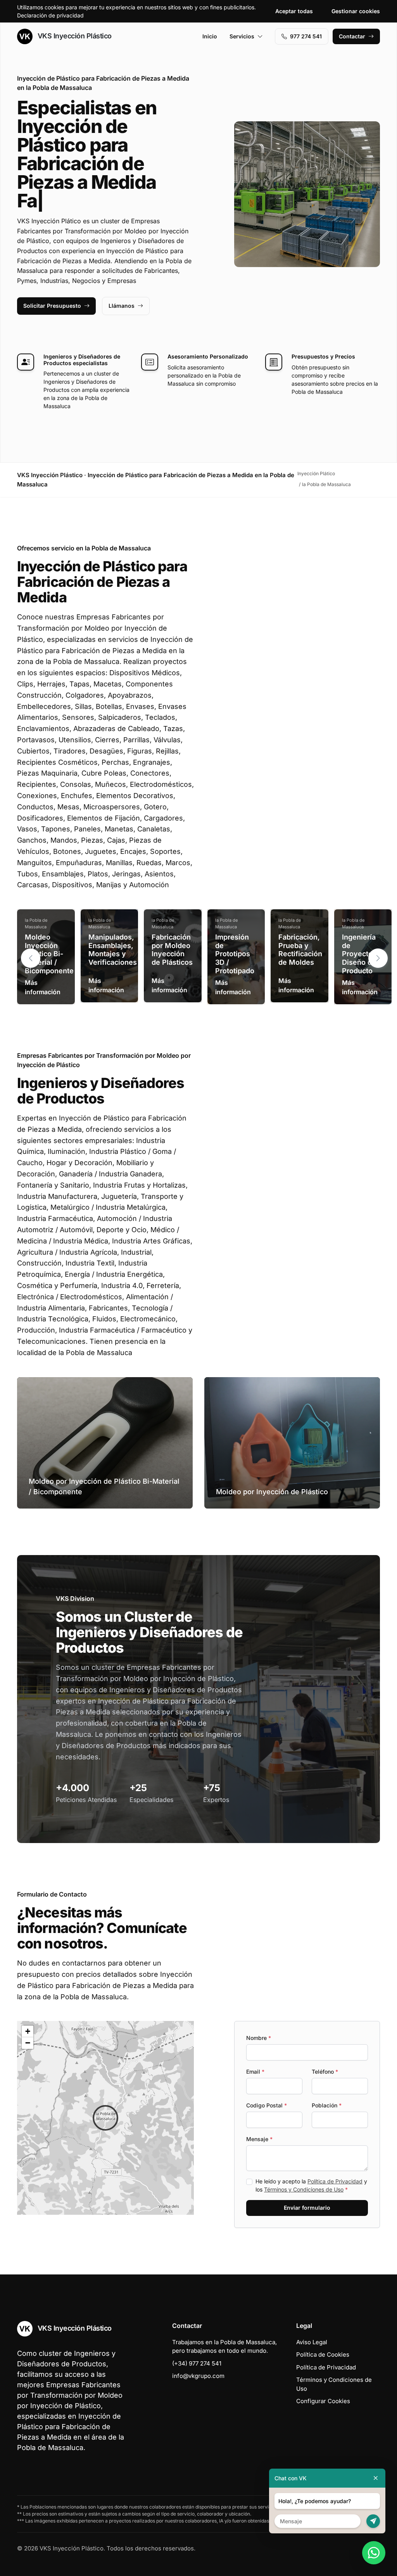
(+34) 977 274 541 (197, 2363)
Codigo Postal (267, 2105)
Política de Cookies (323, 2354)
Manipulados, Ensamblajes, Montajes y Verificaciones (113, 950)
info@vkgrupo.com (198, 2376)
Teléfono (325, 2072)
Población (327, 2105)
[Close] (376, 2478)
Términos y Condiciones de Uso (304, 2189)
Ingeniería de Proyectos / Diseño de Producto (362, 954)
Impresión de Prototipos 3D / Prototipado (235, 954)
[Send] (373, 2521)
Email (255, 2072)
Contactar (352, 36)
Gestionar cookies (356, 11)
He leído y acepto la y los (311, 2185)
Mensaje (259, 2139)
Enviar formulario (307, 2208)
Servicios (242, 36)
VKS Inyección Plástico (74, 36)
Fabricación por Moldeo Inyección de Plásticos (172, 950)
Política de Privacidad (335, 2181)
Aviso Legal (312, 2342)
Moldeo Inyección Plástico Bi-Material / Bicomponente (49, 954)
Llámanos (122, 306)
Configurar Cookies (323, 2401)
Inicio (210, 36)
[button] (378, 958)
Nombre (259, 2038)
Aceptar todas (294, 11)
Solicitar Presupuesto (52, 306)
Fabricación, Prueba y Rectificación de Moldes (300, 950)
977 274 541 (306, 36)
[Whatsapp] (374, 2553)
